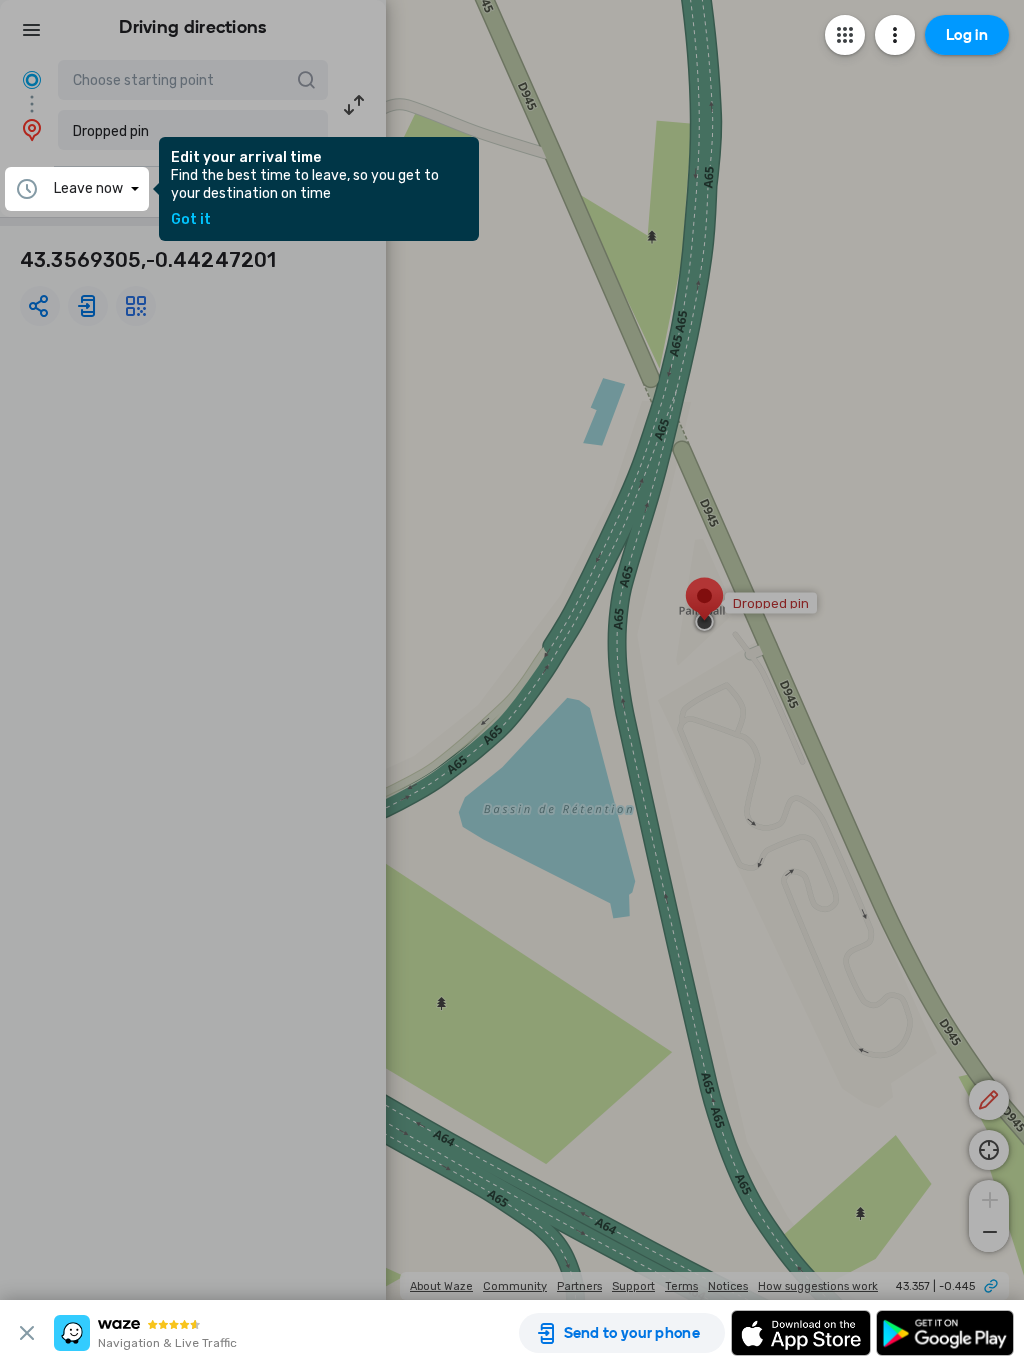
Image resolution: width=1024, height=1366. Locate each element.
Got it (191, 220)
